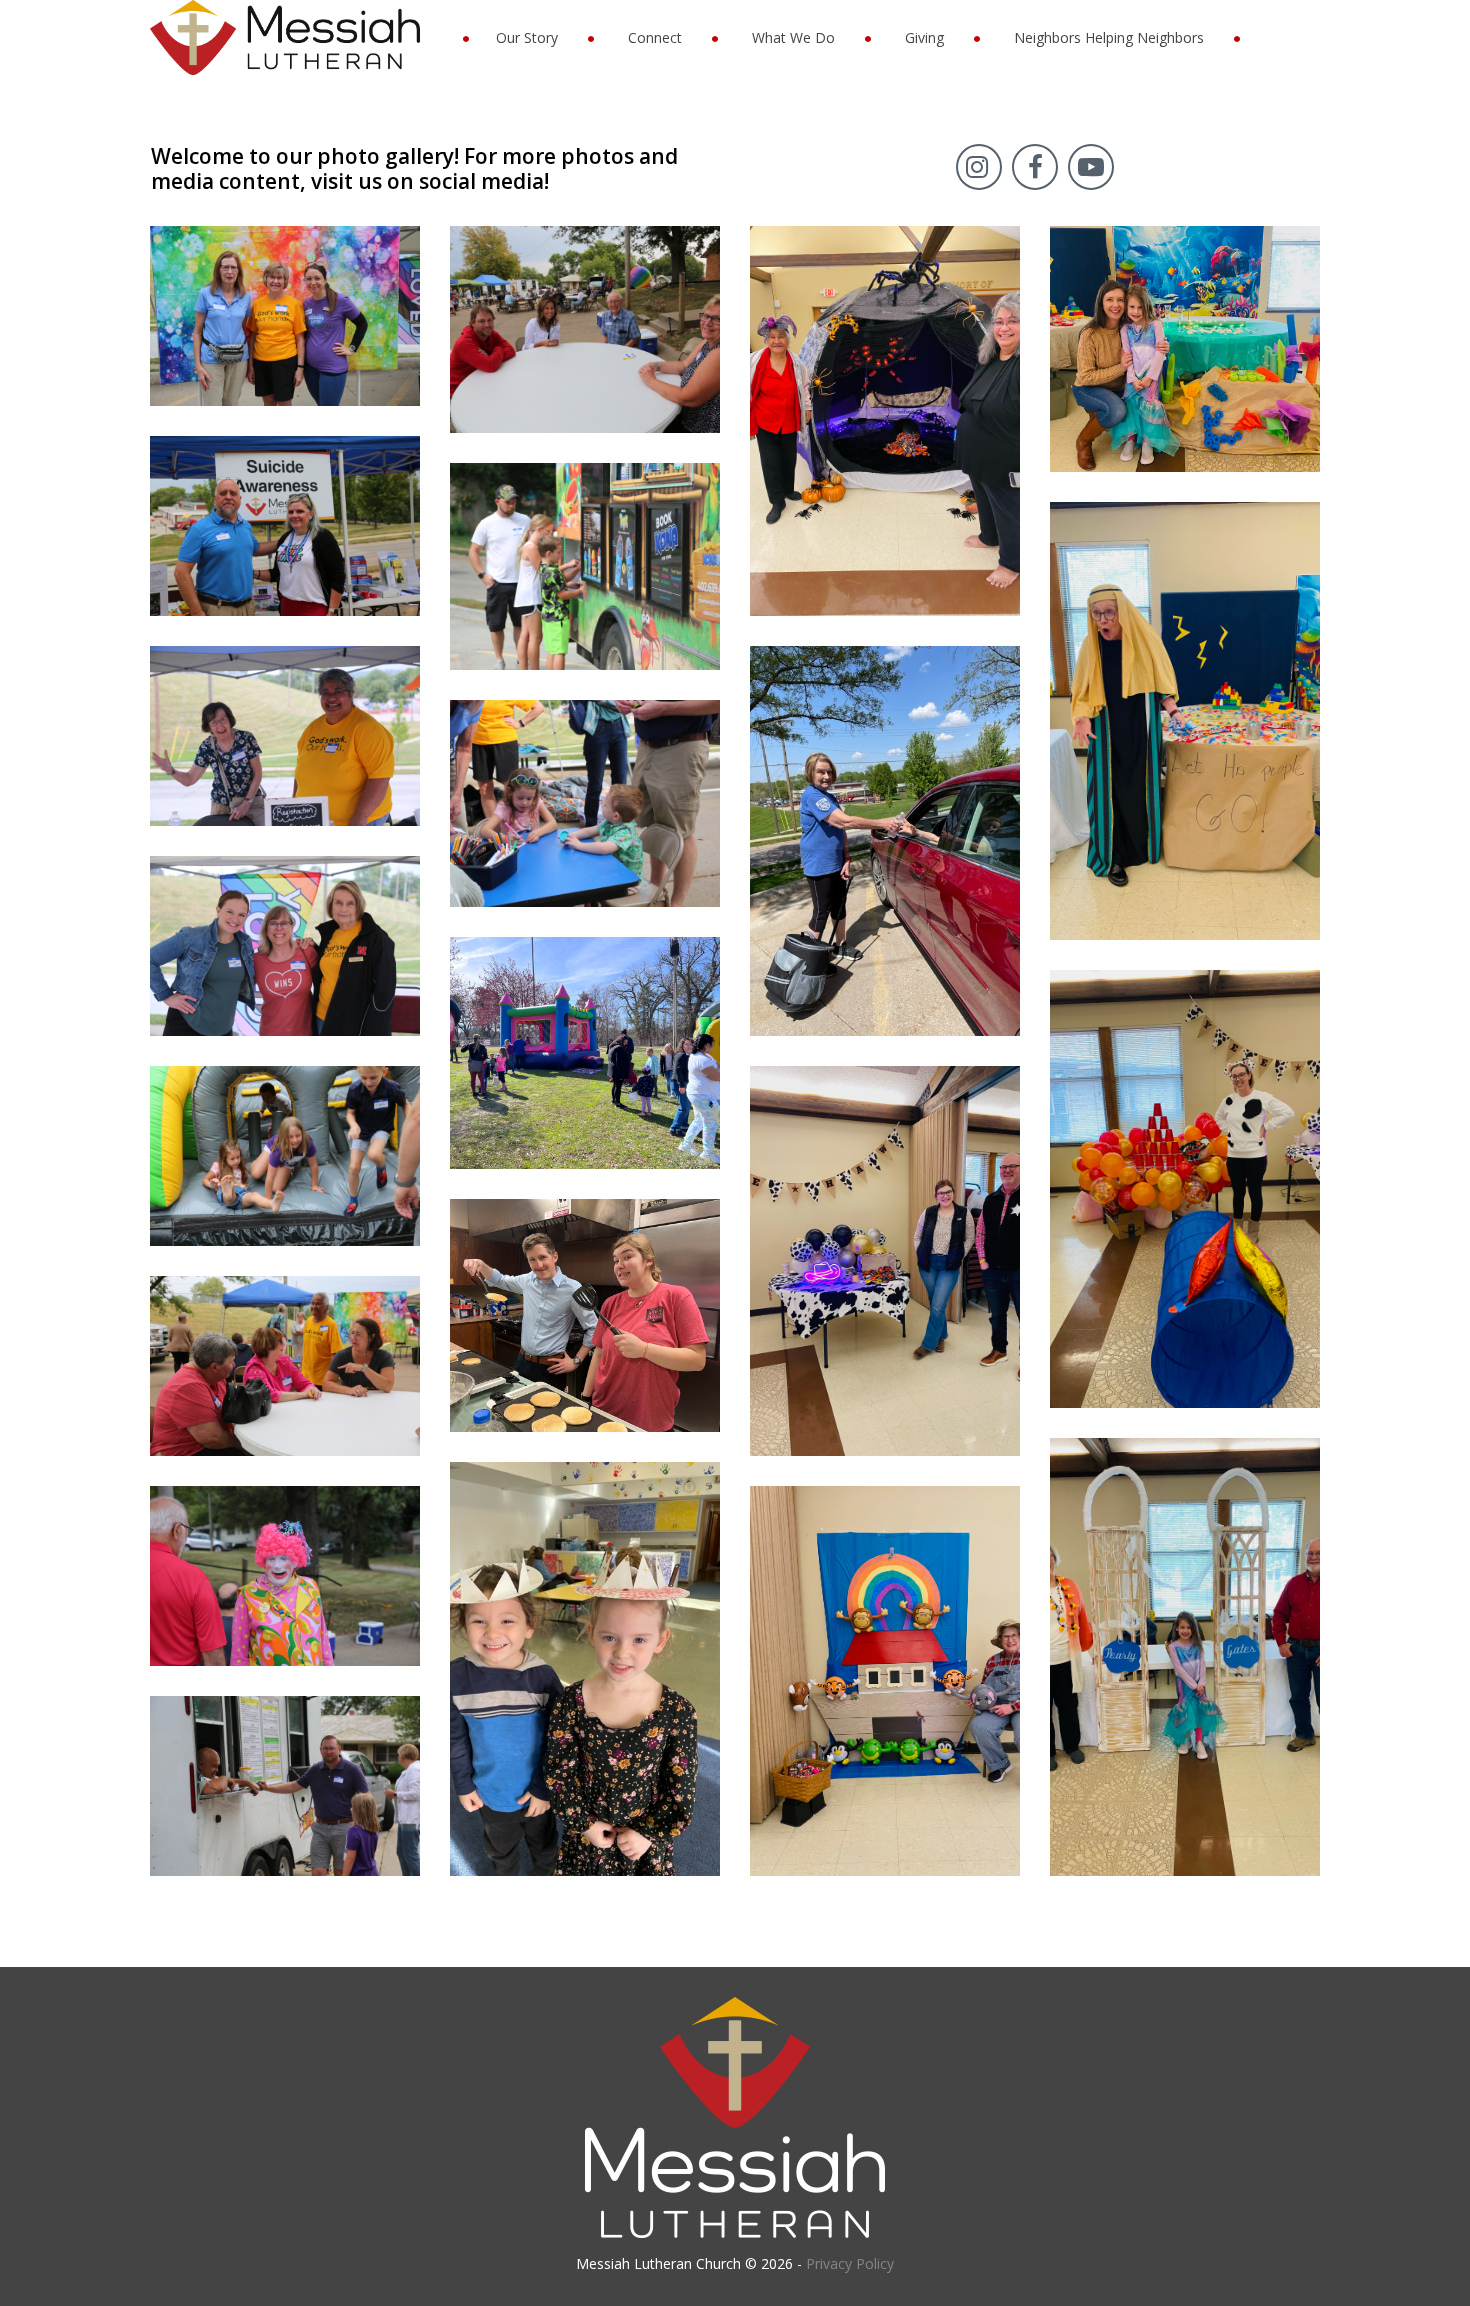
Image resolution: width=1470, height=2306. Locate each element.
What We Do (793, 37)
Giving (924, 37)
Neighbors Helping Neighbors (1109, 37)
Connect (655, 37)
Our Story (527, 37)
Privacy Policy (850, 2263)
